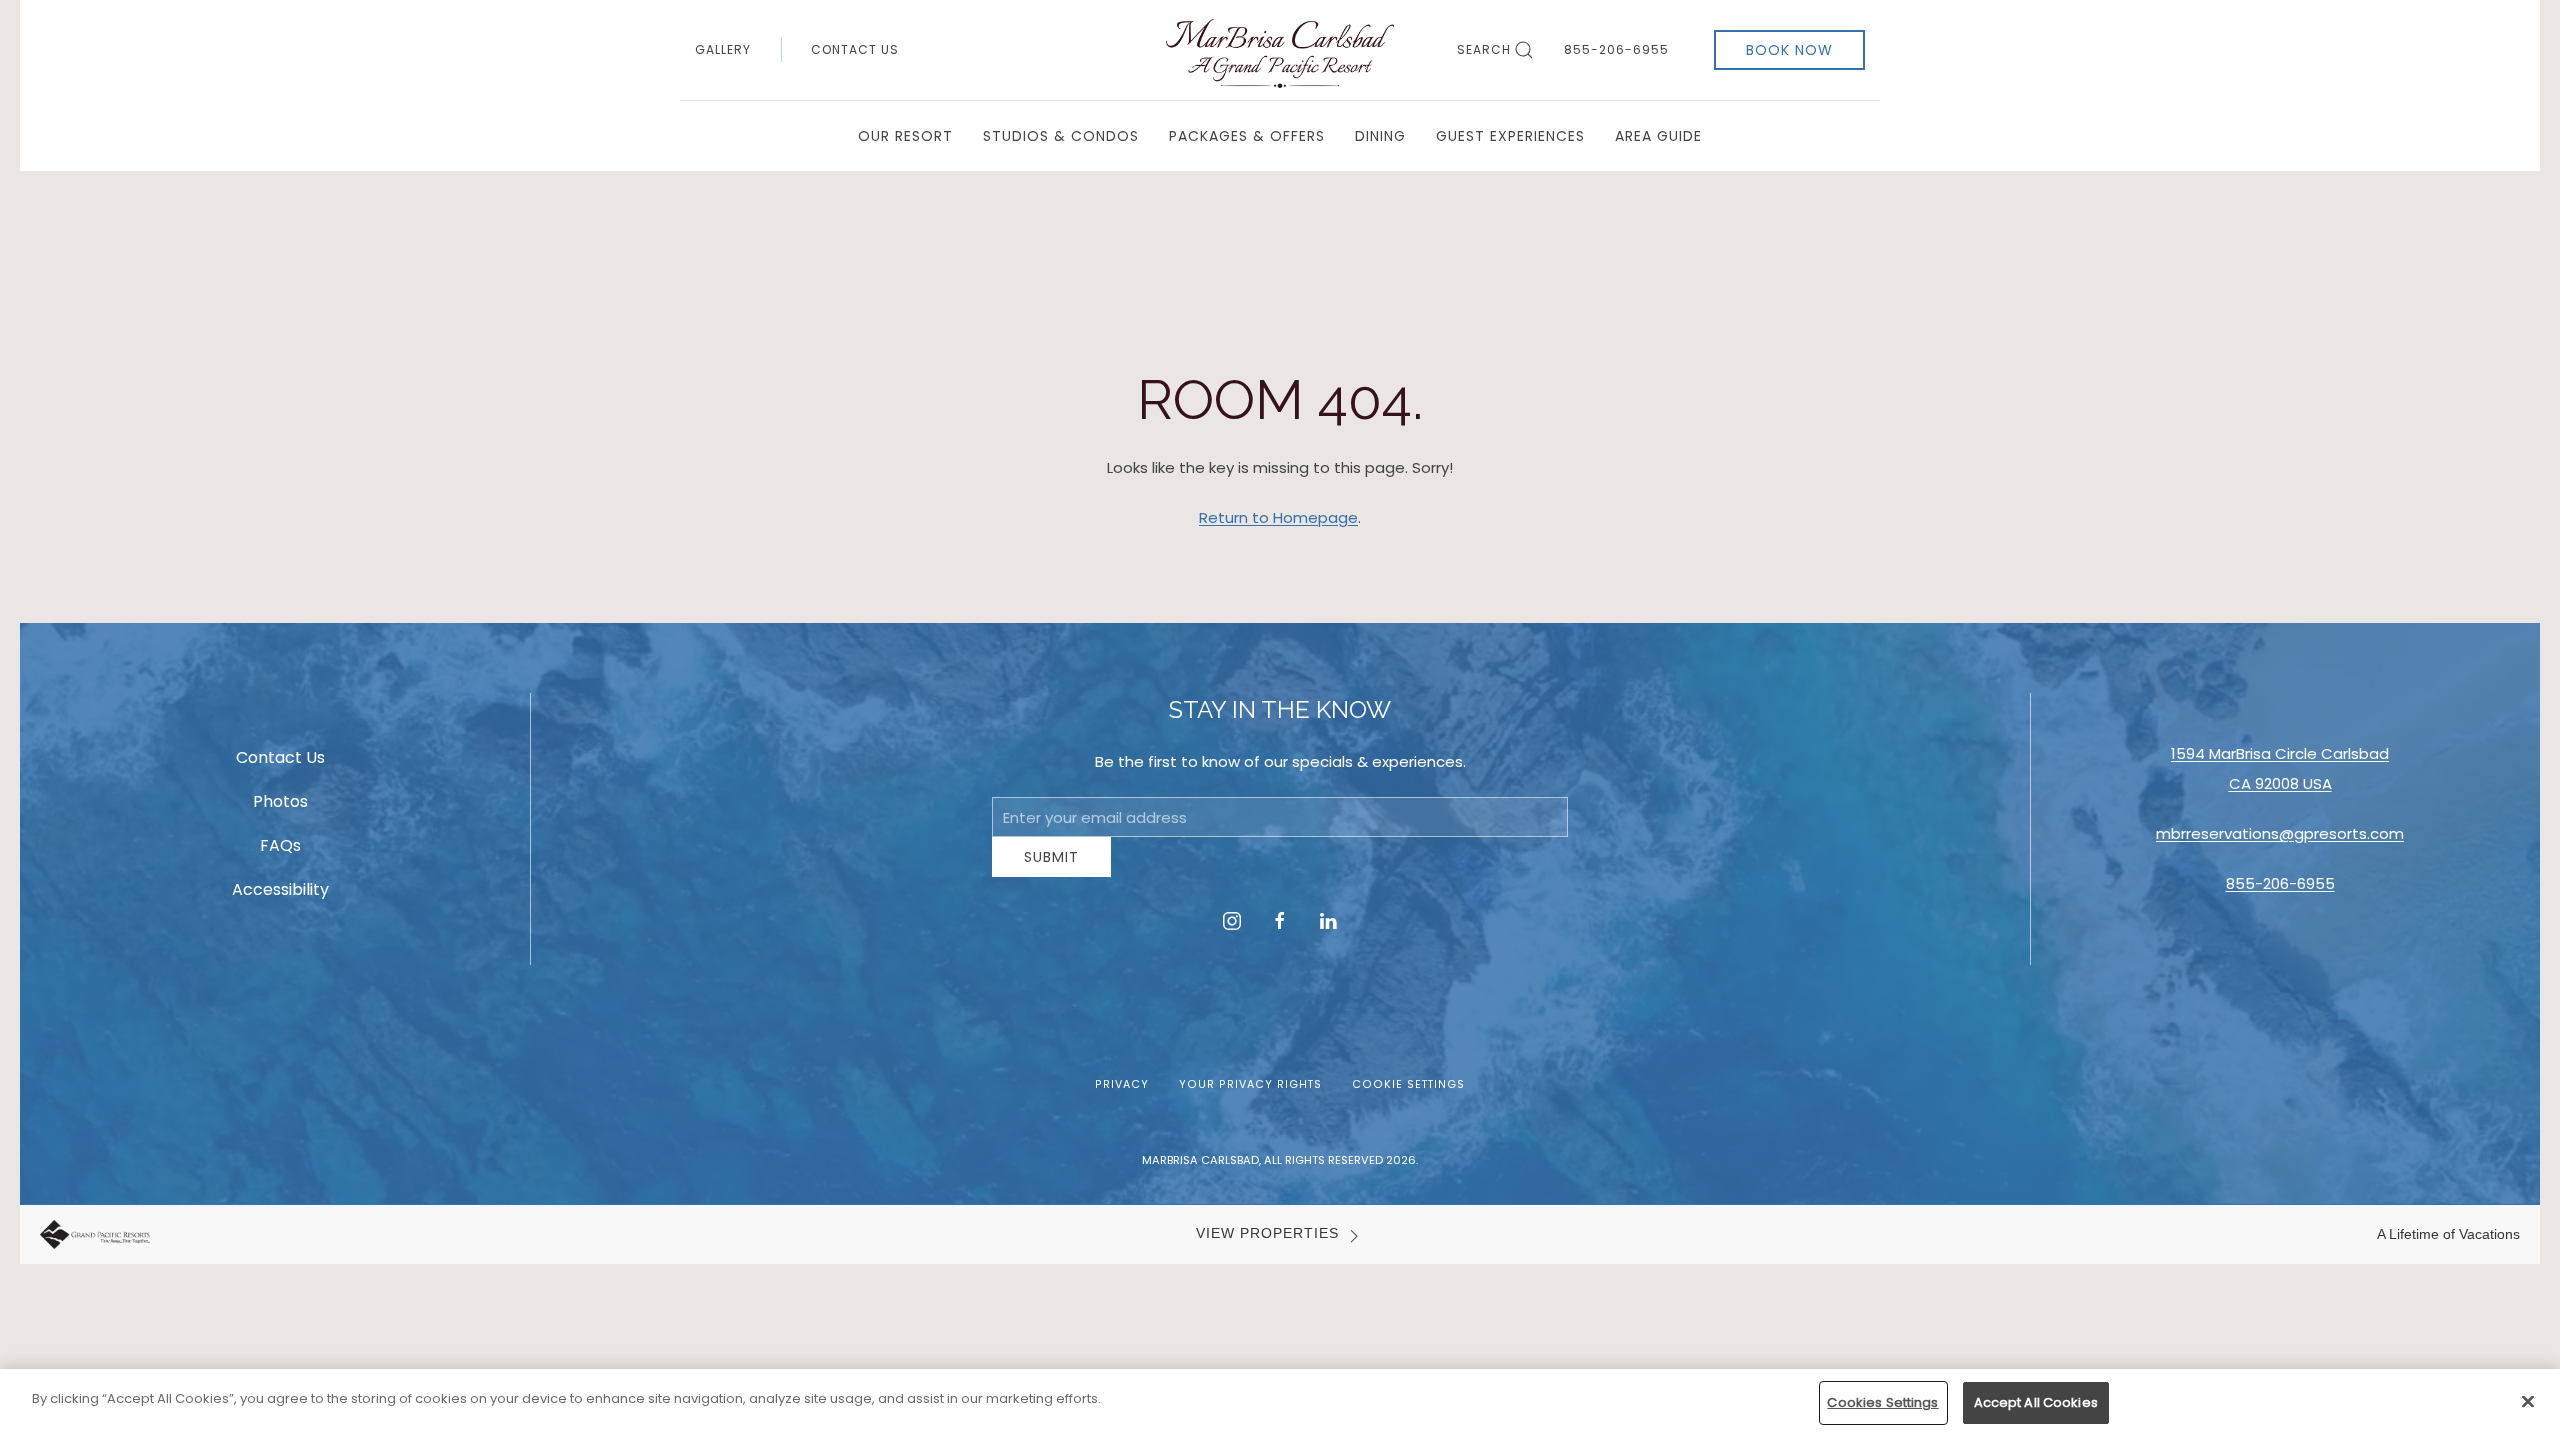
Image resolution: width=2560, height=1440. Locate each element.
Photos (280, 809)
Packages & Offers (1247, 136)
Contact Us (855, 49)
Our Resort (905, 136)
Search (1484, 49)
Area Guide (1658, 136)
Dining (1380, 136)
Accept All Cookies (2036, 1402)
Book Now (1789, 50)
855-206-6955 (1616, 49)
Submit (1051, 872)
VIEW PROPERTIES (1267, 1248)
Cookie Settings (1408, 1099)
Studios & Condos (1061, 136)
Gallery (723, 49)
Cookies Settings (1882, 1402)
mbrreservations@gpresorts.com (2280, 841)
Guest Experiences (1510, 136)
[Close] (2528, 1401)
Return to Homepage (1278, 517)
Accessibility (280, 897)
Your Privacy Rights (1250, 1099)
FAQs (280, 853)
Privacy (1122, 1099)
